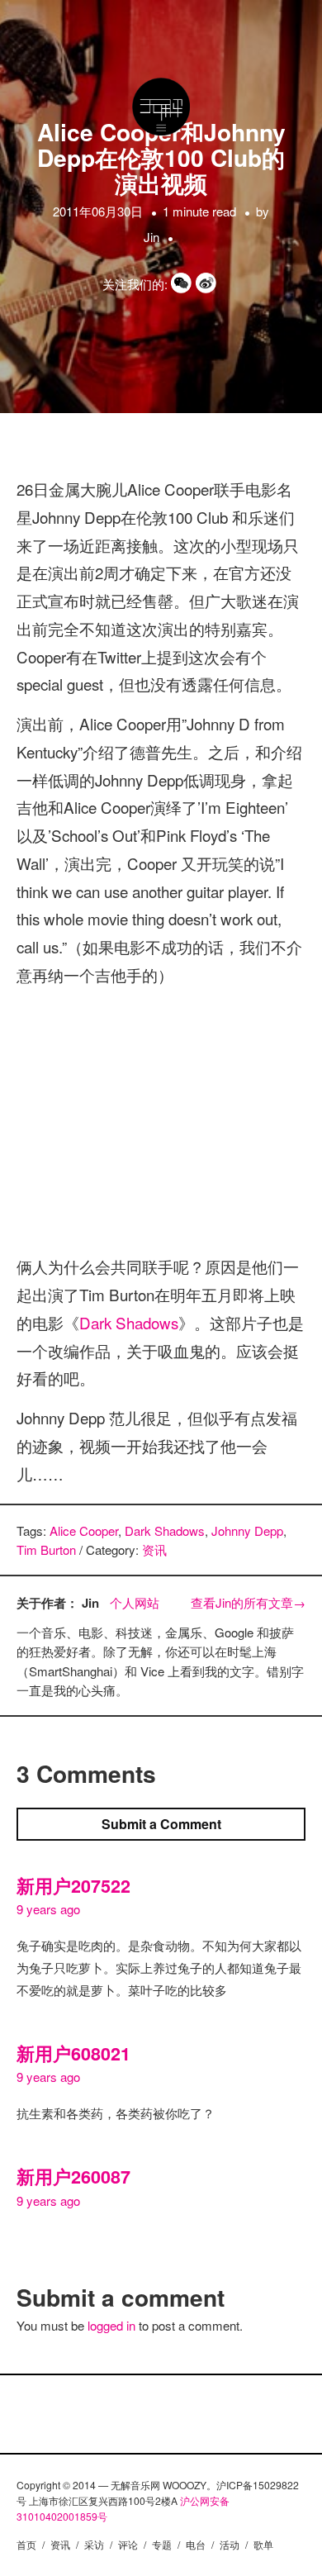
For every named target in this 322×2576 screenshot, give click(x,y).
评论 (128, 2544)
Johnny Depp (247, 1530)
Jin (152, 237)
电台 (196, 2544)
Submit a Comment (161, 1824)
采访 (94, 2544)
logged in (111, 2325)
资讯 (154, 1549)
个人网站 (135, 1602)
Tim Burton (46, 1549)
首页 (26, 2544)
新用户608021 (73, 2053)
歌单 (263, 2544)
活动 (230, 2544)
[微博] (208, 284)
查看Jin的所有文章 (248, 1602)
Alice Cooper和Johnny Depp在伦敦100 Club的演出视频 (161, 157)
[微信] (183, 284)
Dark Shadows (129, 1322)
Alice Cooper (84, 1530)
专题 (162, 2544)
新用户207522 (73, 1886)
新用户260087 (73, 2177)
